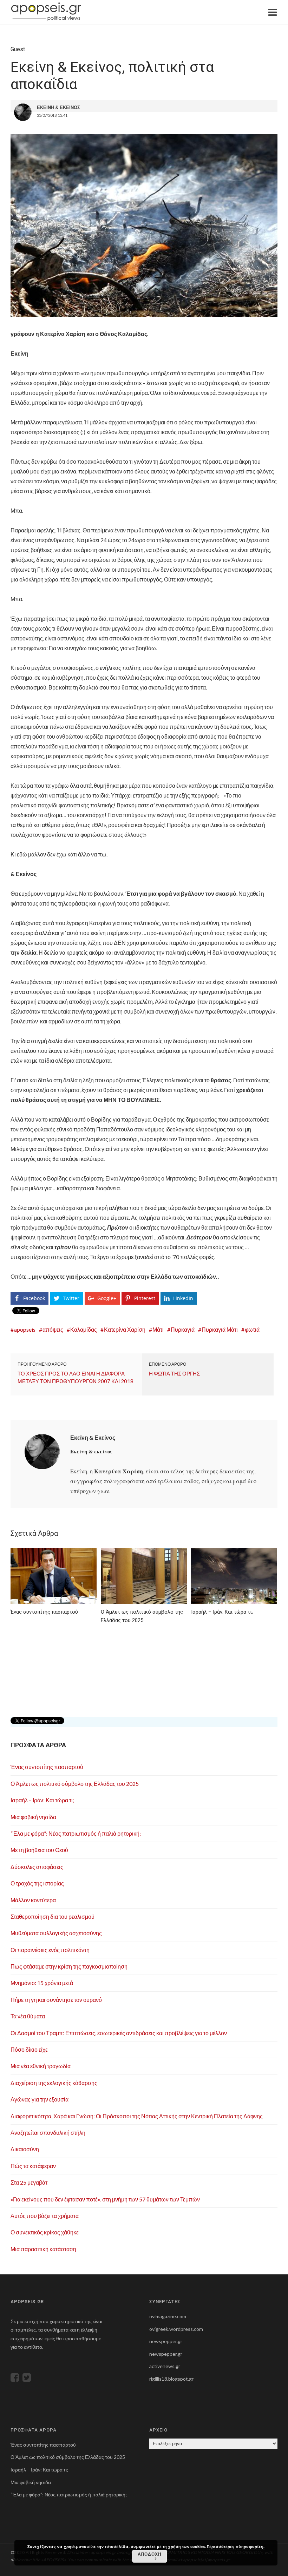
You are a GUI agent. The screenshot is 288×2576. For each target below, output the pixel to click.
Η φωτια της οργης (174, 1373)
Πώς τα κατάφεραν (33, 2166)
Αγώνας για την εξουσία (40, 2099)
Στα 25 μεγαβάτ (29, 2182)
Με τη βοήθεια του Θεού (39, 1850)
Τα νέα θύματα (28, 2016)
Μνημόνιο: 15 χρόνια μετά (42, 1983)
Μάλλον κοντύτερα (33, 1900)
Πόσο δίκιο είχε (29, 2049)
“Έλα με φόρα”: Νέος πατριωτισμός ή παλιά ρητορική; (76, 1833)
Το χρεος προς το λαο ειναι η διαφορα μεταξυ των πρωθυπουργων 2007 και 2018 (76, 1377)
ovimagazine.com (168, 2316)
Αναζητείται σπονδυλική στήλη (48, 2133)
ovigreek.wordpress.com (176, 2329)
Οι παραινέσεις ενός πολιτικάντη (50, 1950)
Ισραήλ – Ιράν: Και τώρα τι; (42, 1800)
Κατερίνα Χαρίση (125, 1329)
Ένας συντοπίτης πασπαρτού (47, 1767)
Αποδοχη (150, 2554)
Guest (18, 49)
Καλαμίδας (84, 1329)
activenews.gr (165, 2366)
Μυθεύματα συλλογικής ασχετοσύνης (56, 1933)
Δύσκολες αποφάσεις (37, 1867)
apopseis (25, 1329)
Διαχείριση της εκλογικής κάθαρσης (54, 2083)
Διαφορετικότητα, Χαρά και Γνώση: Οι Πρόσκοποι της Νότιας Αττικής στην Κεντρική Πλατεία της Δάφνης (137, 2116)
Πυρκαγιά (183, 1329)
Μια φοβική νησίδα (33, 1817)
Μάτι (158, 1329)
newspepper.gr (166, 2341)
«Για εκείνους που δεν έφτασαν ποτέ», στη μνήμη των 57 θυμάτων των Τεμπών (105, 2199)
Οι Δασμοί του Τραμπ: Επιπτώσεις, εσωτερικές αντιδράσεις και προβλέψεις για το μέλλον (119, 2033)
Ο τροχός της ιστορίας (37, 1883)
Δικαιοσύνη (25, 2149)
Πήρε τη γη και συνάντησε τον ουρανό (56, 2000)
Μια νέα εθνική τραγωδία (41, 2066)
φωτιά (252, 1329)
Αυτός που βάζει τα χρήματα (45, 2216)
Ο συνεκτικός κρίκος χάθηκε (45, 2232)
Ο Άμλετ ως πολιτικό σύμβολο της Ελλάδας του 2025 (75, 1784)
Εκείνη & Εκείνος (93, 1437)
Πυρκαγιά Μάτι (220, 1329)
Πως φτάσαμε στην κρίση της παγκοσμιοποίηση (69, 1966)
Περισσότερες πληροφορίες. (236, 2546)
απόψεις (53, 1329)
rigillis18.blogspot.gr (171, 2379)
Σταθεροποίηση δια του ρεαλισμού (53, 1916)
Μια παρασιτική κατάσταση (43, 2249)
